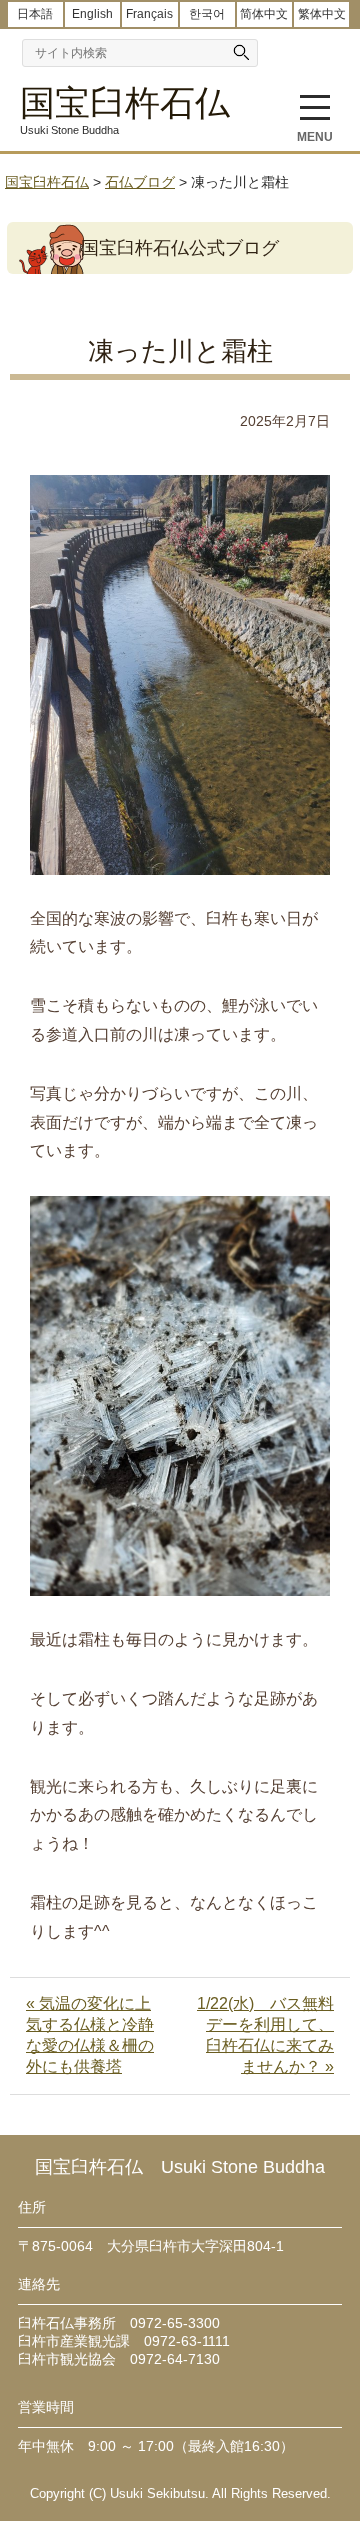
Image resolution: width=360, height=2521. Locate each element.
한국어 (207, 14)
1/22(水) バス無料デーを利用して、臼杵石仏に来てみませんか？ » (265, 2035)
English (92, 14)
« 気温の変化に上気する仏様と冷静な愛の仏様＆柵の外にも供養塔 (90, 2035)
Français (149, 14)
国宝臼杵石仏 (125, 102)
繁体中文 (322, 14)
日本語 (35, 14)
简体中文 (264, 14)
